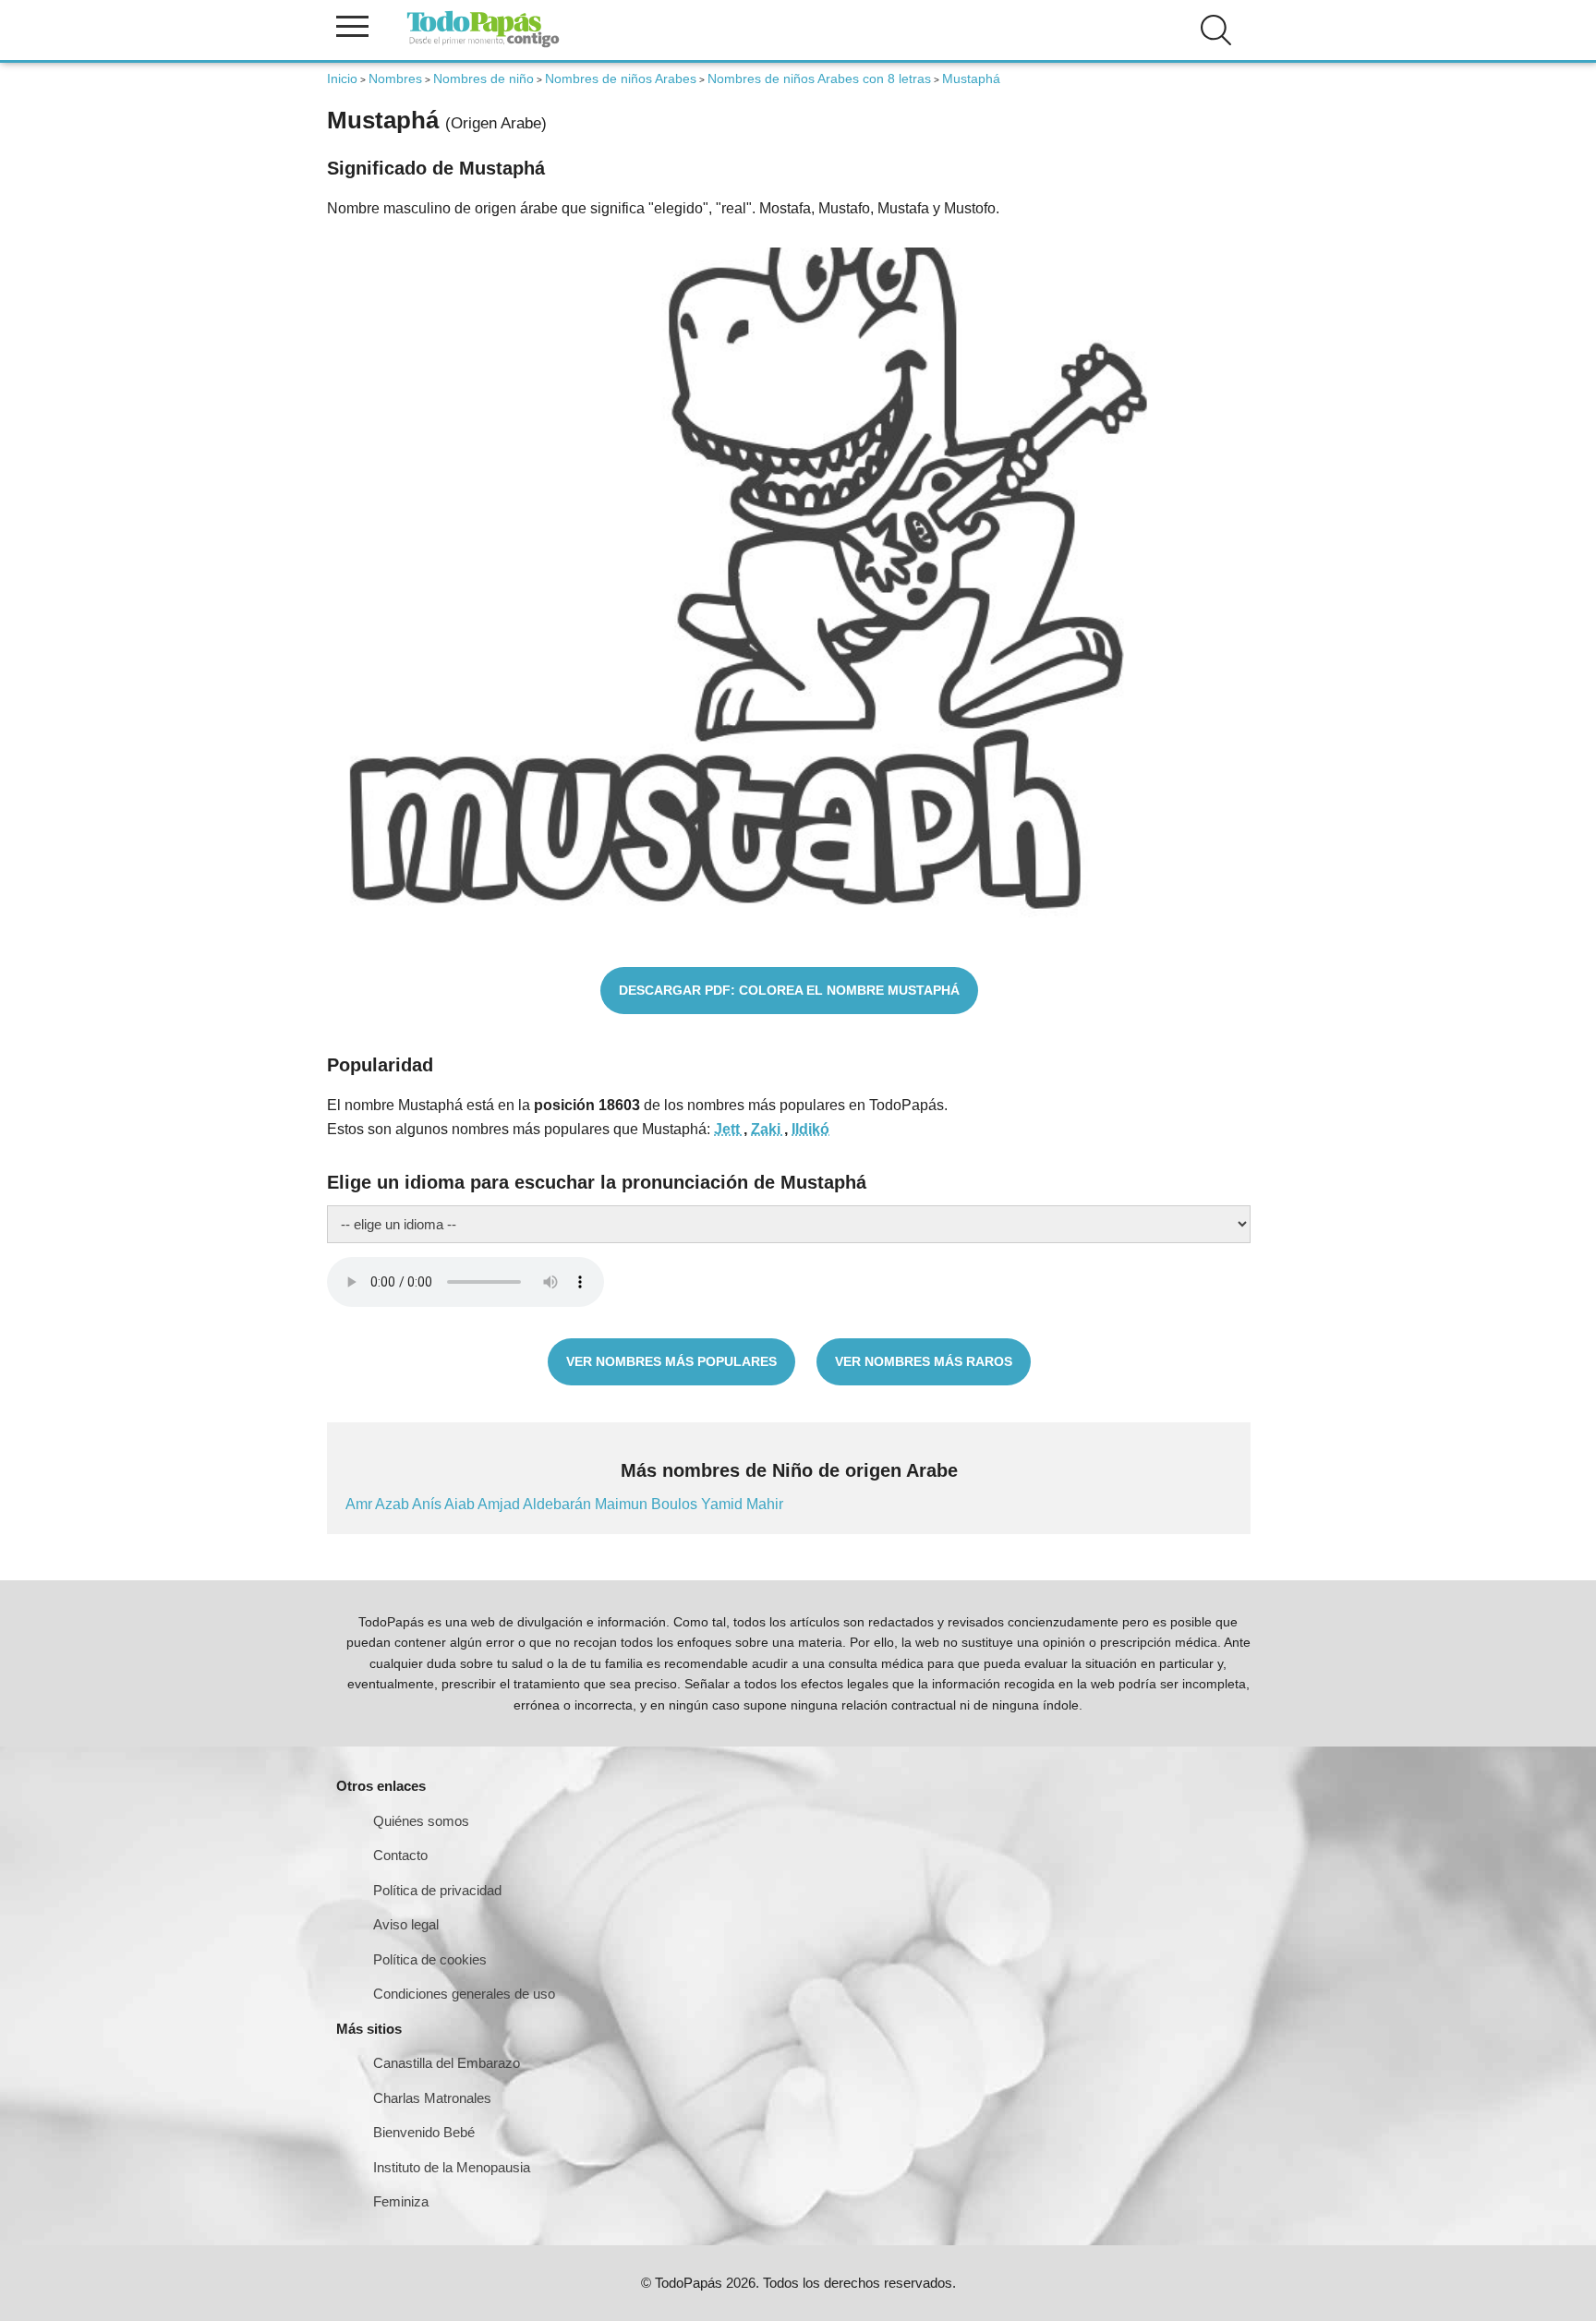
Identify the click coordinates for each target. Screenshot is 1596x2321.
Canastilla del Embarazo (447, 2063)
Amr (360, 1504)
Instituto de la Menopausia (452, 2167)
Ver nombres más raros (924, 1361)
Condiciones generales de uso (464, 1994)
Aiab (461, 1504)
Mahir (765, 1504)
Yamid (724, 1504)
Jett (729, 1129)
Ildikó (810, 1129)
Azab (393, 1504)
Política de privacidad (437, 1890)
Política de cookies (430, 1959)
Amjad (500, 1504)
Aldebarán (559, 1504)
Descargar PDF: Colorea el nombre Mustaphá (789, 990)
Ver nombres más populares (671, 1361)
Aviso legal (406, 1924)
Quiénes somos (421, 1821)
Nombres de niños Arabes (621, 79)
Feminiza (401, 2201)
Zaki (768, 1129)
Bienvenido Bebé (424, 2132)
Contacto (400, 1855)
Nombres (395, 79)
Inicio (342, 79)
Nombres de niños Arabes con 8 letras (819, 79)
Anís (428, 1504)
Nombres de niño (484, 79)
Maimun (623, 1504)
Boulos (676, 1504)
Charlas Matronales (432, 2098)
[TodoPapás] (483, 45)
